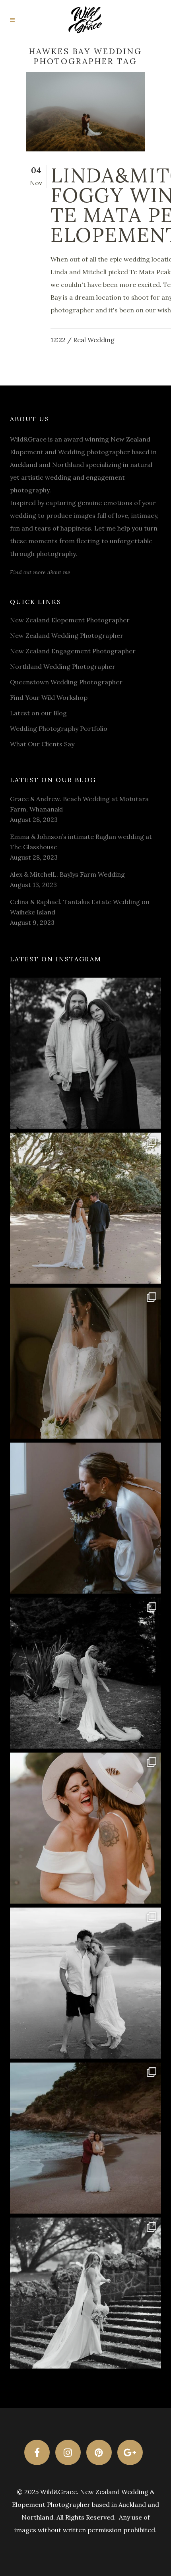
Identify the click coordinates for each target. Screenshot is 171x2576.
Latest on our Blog (38, 713)
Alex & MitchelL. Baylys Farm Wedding (67, 874)
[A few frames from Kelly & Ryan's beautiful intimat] (85, 2138)
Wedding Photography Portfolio (59, 728)
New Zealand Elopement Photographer (70, 620)
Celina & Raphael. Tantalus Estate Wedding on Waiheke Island (80, 907)
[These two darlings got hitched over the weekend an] (85, 1208)
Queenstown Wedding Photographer (66, 682)
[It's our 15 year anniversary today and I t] (85, 1053)
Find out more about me (40, 572)
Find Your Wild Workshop (49, 697)
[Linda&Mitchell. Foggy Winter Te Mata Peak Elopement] (85, 112)
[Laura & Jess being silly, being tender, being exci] (85, 1828)
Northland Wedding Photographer (63, 666)
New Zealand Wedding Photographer (67, 635)
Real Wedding (94, 340)
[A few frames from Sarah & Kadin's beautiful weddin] (85, 1673)
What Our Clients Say (42, 744)
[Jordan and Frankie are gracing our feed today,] (85, 1518)
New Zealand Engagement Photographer (73, 651)
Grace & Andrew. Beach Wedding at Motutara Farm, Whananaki (79, 804)
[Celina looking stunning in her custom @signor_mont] (85, 1363)
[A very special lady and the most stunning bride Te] (85, 2293)
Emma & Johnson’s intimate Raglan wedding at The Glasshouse (81, 842)
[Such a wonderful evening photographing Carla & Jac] (85, 1983)
